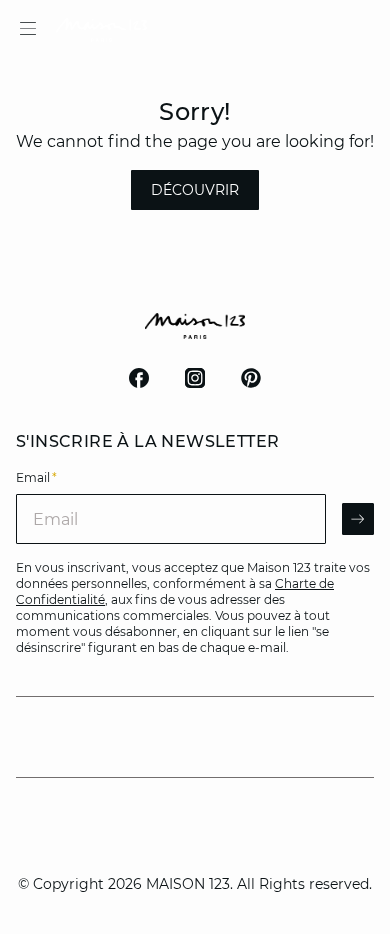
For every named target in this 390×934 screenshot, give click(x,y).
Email (36, 477)
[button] (195, 190)
